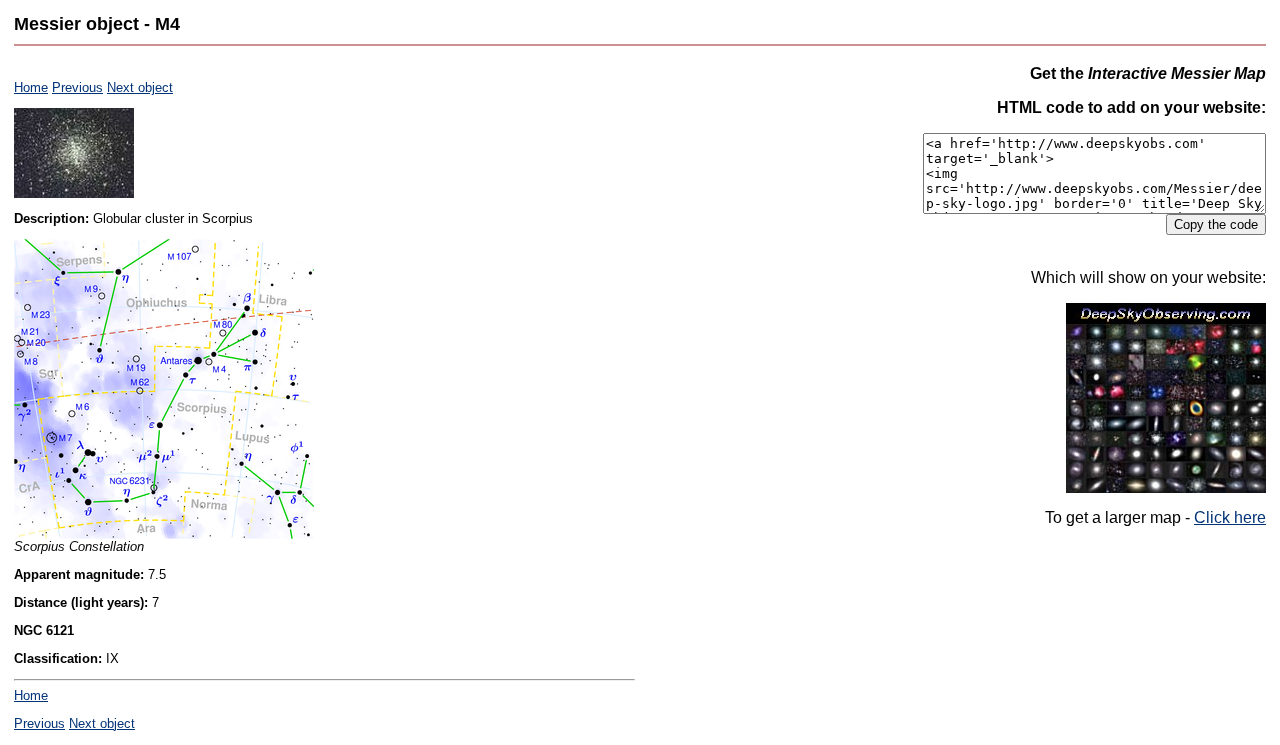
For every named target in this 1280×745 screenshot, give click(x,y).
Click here (1230, 517)
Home (31, 87)
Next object (140, 87)
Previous (77, 87)
